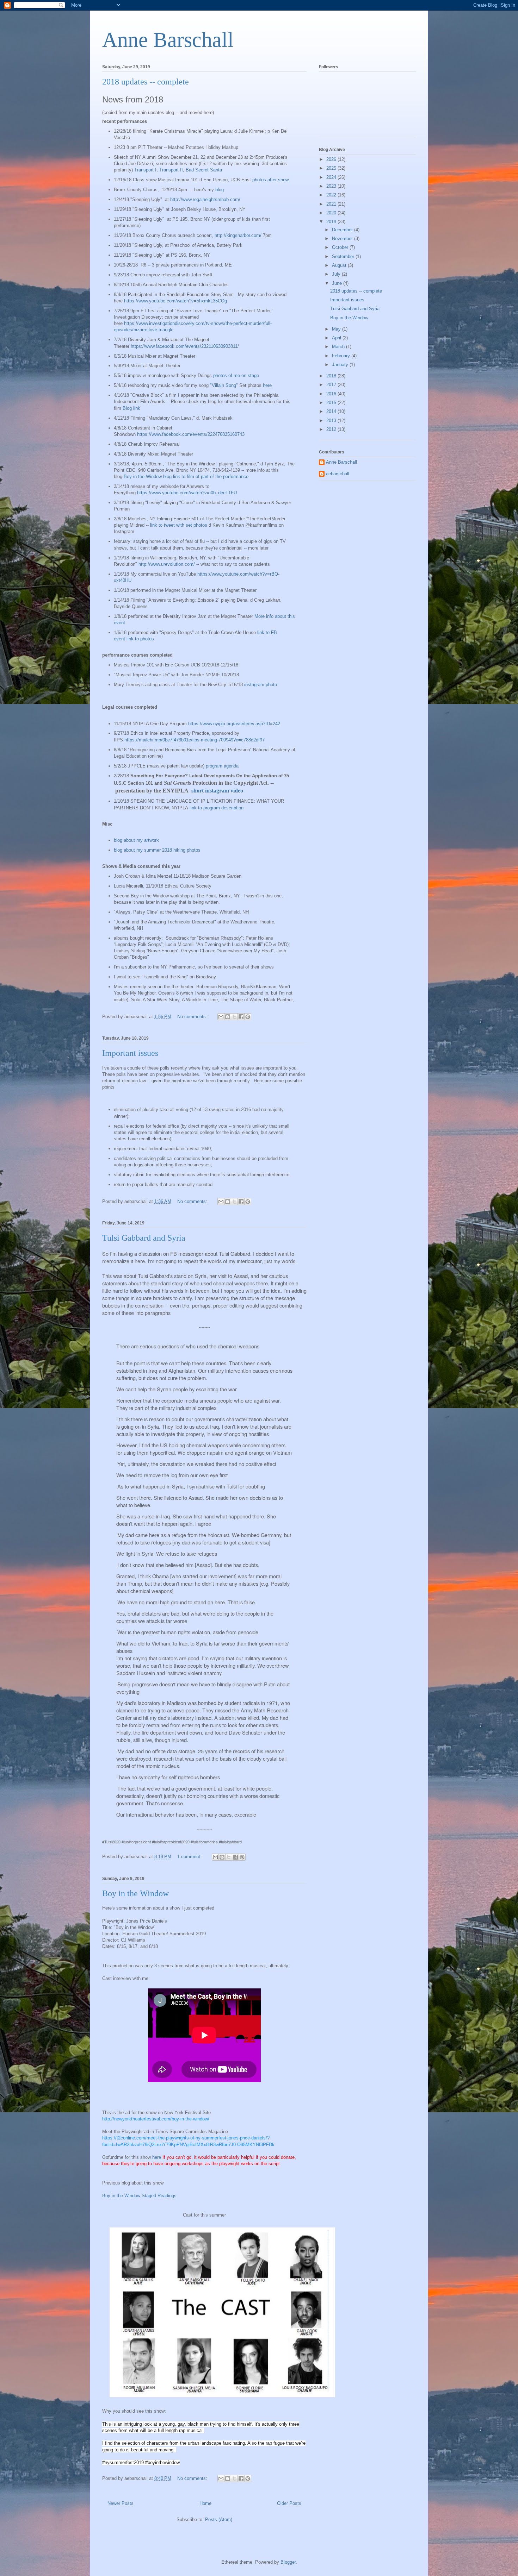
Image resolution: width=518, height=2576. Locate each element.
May (337, 329)
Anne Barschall (168, 40)
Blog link (131, 408)
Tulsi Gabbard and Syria (144, 1238)
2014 (332, 411)
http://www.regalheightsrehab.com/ (205, 199)
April (337, 338)
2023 (332, 186)
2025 (332, 168)
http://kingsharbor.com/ (238, 235)
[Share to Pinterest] (248, 1017)
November (343, 239)
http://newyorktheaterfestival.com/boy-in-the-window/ (156, 2119)
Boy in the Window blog (148, 477)
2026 (332, 159)
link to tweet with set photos (179, 525)
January (341, 365)
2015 (332, 403)
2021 (332, 204)
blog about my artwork (136, 840)
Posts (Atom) (219, 2519)
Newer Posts (121, 2503)
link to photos (140, 639)
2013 (332, 421)
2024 (332, 177)
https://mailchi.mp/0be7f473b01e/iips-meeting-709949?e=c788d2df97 (195, 740)
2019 (332, 222)
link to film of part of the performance (211, 477)
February (342, 356)
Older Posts (289, 2503)
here (267, 385)
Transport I (145, 170)
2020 (332, 213)
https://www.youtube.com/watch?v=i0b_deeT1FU (187, 493)
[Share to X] (234, 1017)
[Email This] (221, 1017)
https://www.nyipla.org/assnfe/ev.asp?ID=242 (234, 724)
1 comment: (190, 1857)
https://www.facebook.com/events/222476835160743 (191, 434)
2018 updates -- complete (146, 82)
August (340, 265)
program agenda (222, 766)
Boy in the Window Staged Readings (139, 2196)
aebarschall (338, 474)
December (343, 230)
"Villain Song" (224, 385)
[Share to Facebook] (241, 1017)
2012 (332, 429)
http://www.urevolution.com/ (167, 564)
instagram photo (261, 685)
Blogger (288, 2562)
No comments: (193, 1017)
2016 (332, 394)
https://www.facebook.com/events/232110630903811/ (185, 346)
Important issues (130, 1053)
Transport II (171, 170)
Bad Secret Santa (204, 170)
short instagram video (217, 791)
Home (205, 2503)
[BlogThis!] (228, 1017)
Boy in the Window (135, 1893)
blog (220, 190)
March (339, 347)
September (344, 256)
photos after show (270, 180)
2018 (332, 376)
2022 (332, 195)
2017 (332, 385)
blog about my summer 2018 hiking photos (157, 850)
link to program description (217, 808)
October (341, 247)
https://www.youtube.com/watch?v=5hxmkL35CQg (175, 301)
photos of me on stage (236, 375)
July (337, 274)
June (338, 283)
